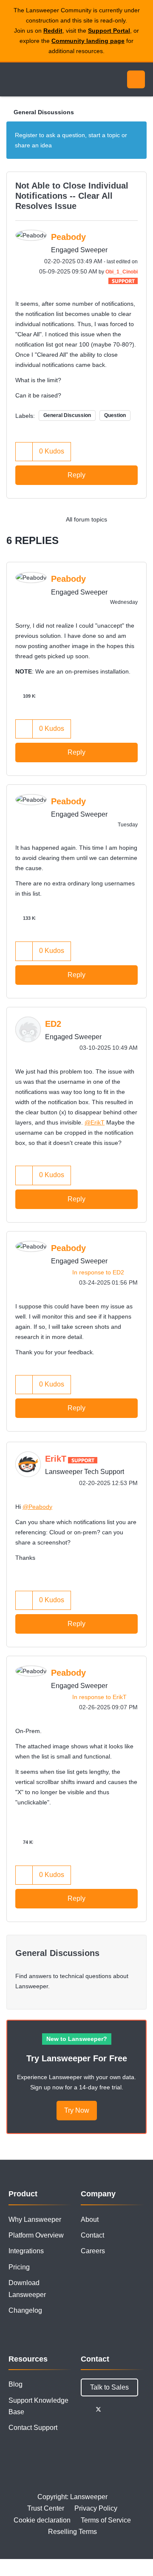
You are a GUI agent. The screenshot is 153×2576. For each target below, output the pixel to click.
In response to (98, 1272)
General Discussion (67, 415)
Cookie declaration (42, 2520)
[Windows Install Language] (121, 519)
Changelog (25, 2310)
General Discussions (44, 112)
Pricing (19, 2267)
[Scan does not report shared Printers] (138, 519)
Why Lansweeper (35, 2219)
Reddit (53, 31)
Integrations (26, 2251)
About (90, 2219)
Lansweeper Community (47, 79)
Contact (92, 2235)
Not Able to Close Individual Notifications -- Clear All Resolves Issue (72, 196)
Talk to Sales (109, 2387)
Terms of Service (106, 2520)
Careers (93, 2251)
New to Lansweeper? (77, 2039)
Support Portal (109, 31)
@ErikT (95, 1122)
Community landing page (88, 41)
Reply (76, 475)
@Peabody (37, 1507)
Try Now (77, 2110)
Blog (16, 2384)
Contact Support (33, 2428)
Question (115, 415)
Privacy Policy (96, 2508)
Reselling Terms (72, 2532)
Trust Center (46, 2508)
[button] (24, 452)
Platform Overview (36, 2235)
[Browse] (13, 79)
